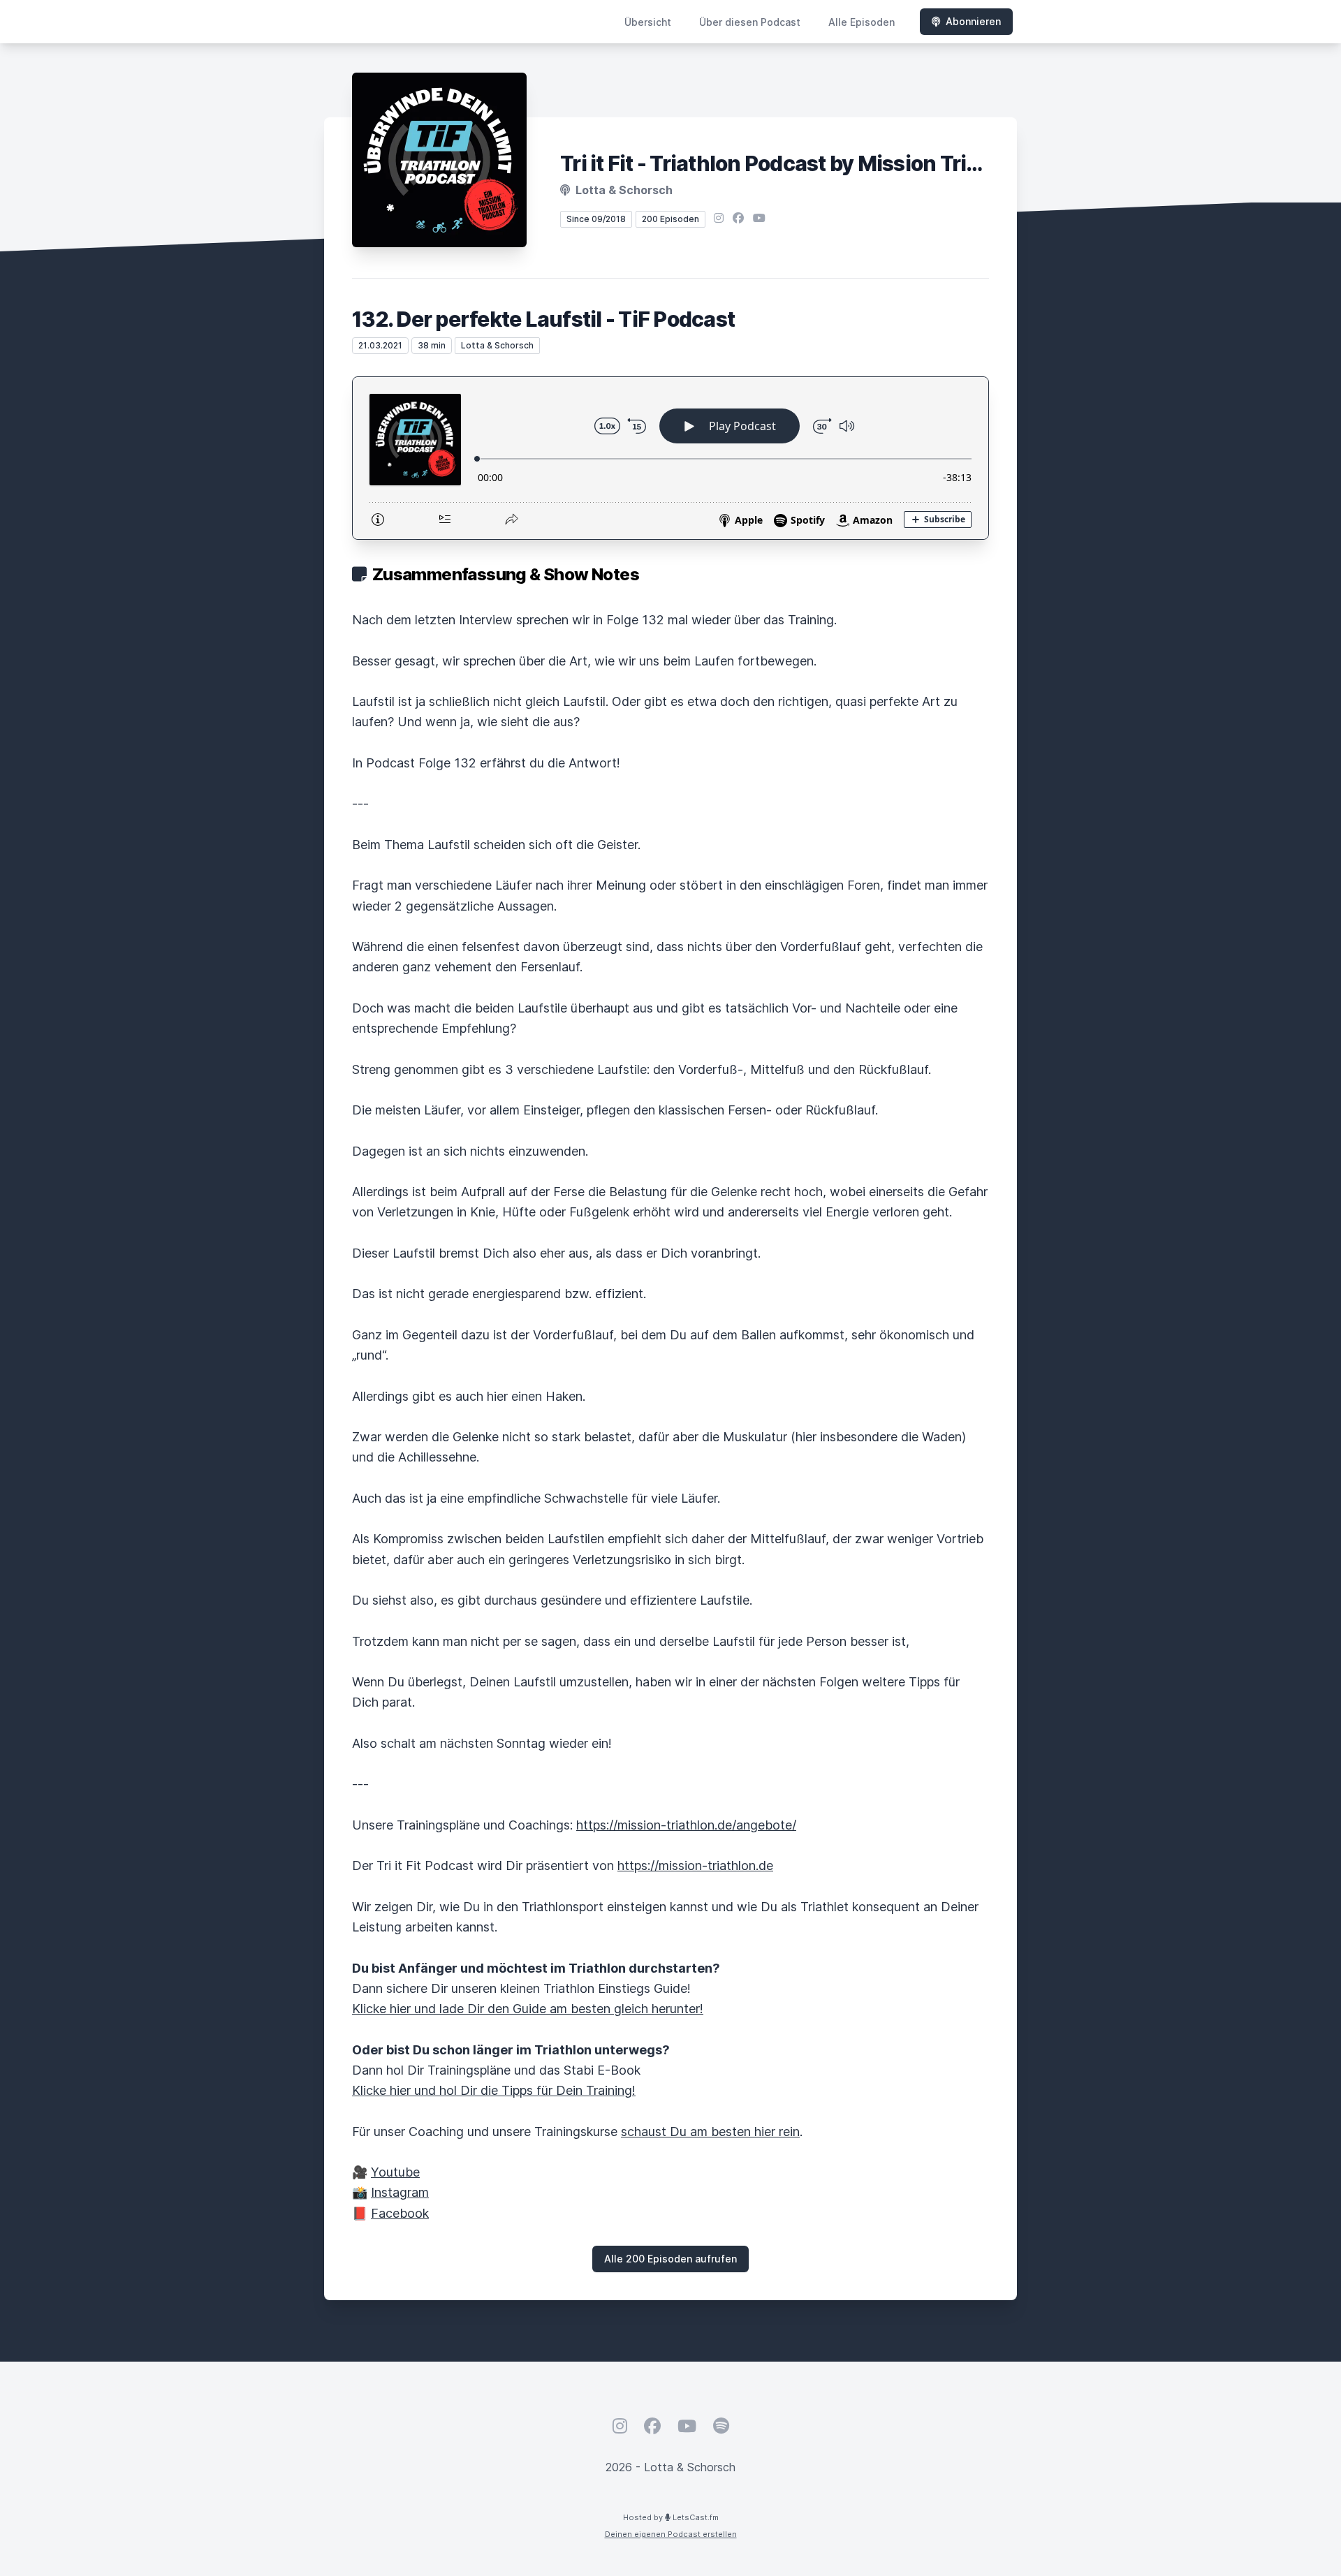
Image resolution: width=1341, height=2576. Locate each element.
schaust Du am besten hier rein (710, 2132)
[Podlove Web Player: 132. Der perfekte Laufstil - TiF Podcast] (670, 458)
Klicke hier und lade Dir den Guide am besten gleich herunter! (528, 2009)
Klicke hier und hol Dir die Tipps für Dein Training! (494, 2090)
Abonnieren (973, 21)
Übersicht (648, 22)
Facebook (400, 2213)
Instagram (400, 2192)
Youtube (395, 2172)
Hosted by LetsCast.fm (671, 2517)
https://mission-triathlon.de (695, 1865)
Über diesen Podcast (750, 22)
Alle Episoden (862, 22)
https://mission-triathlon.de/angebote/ (686, 1825)
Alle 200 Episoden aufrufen (670, 2259)
